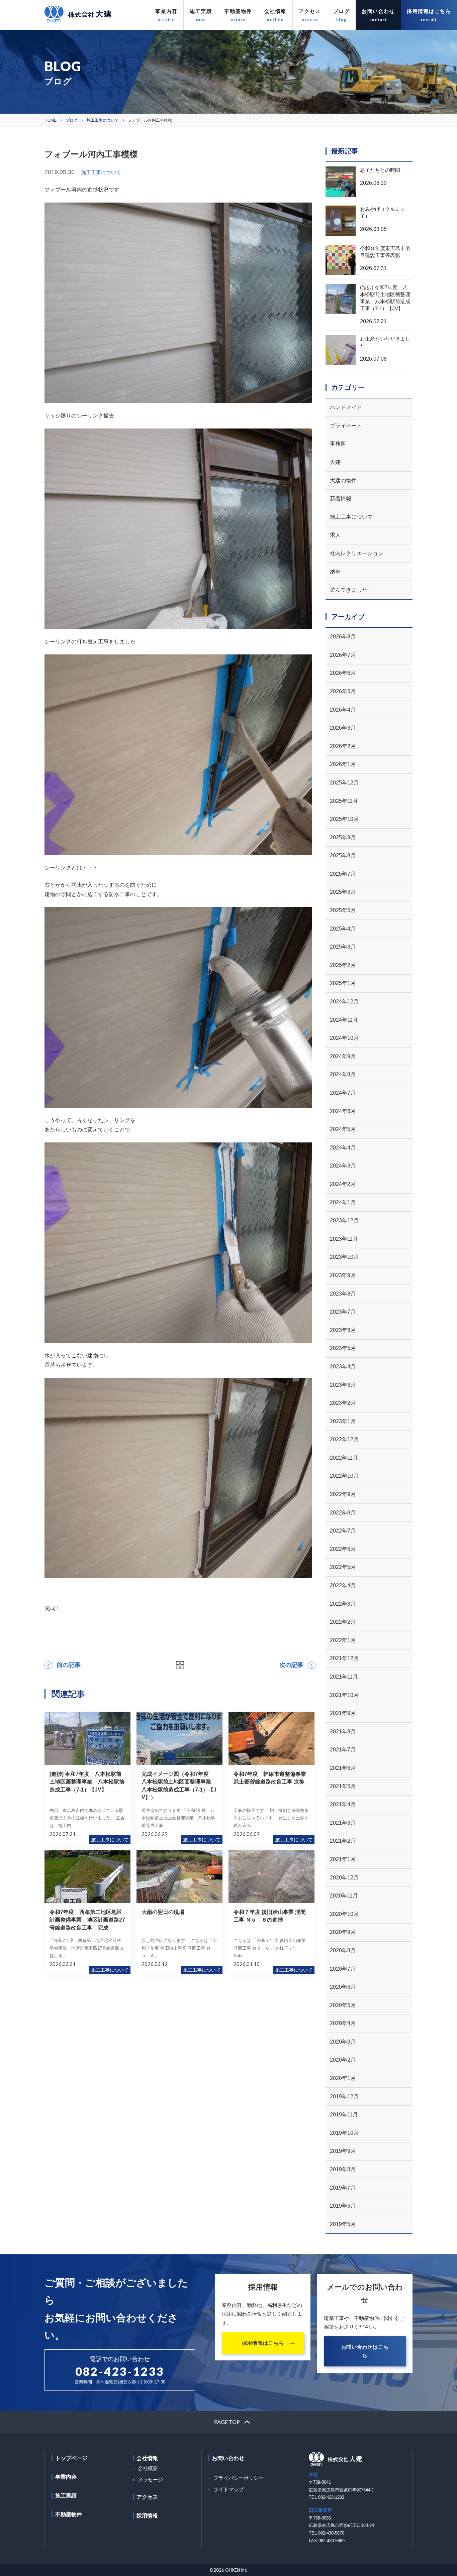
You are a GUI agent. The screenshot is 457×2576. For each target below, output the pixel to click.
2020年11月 (344, 1896)
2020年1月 (343, 2078)
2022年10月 (344, 1476)
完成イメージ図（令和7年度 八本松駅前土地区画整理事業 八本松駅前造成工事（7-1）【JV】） (179, 1786)
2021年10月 (344, 1695)
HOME (51, 120)
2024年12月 (344, 1002)
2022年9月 (343, 1494)
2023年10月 (344, 1257)
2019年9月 (343, 2151)
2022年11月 (344, 1458)
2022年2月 (343, 1622)
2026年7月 (343, 655)
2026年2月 (343, 746)
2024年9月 (343, 1056)
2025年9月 (343, 837)
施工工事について (103, 120)
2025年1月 (343, 983)
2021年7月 (343, 1750)
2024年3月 (343, 1166)
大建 (335, 462)
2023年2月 (343, 1403)
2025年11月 (344, 801)
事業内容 (166, 11)
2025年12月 (344, 783)
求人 (335, 535)
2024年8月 (343, 1074)
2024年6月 (343, 1111)
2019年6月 (343, 2206)
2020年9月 (343, 1932)
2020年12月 (344, 1878)
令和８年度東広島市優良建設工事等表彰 (385, 252)
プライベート (346, 426)
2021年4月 (343, 1804)
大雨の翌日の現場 (163, 1912)
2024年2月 (343, 1184)
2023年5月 (343, 1348)
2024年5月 (343, 1129)
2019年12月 (344, 2097)
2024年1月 (343, 1202)
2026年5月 (343, 691)
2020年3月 (343, 2042)
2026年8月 (343, 637)
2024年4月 (343, 1148)
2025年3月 (343, 947)
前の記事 (69, 1665)
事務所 (338, 444)
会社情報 (275, 11)
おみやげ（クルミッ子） (383, 213)
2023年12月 (344, 1220)
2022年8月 (343, 1513)
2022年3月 (343, 1604)
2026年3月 (343, 728)
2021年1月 (343, 1859)
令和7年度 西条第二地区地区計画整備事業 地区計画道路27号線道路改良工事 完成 (87, 1920)
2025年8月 (343, 855)
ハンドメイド (346, 407)
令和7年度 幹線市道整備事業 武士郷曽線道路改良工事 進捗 (272, 1778)
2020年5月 (343, 2005)
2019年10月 (344, 2133)
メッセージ (150, 2480)
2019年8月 (343, 2169)
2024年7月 (343, 1093)
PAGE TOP (227, 2422)
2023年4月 (343, 1367)
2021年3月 (343, 1823)
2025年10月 (344, 819)
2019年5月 (343, 2224)
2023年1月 (343, 1421)
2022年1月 (343, 1640)
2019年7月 (343, 2188)
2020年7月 (343, 1969)
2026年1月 (343, 764)
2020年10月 (344, 1914)
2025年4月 (343, 929)
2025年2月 (343, 965)
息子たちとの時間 (380, 170)
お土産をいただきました (385, 342)
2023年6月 (343, 1330)
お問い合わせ (378, 11)
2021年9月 (343, 1713)
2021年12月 (344, 1658)
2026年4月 (343, 710)
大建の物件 (343, 480)
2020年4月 (343, 2023)
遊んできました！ (351, 590)
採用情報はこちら (429, 11)
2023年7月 (343, 1312)
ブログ (342, 11)
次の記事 (291, 1665)
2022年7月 (343, 1531)
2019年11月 (344, 2115)
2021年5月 (343, 1786)
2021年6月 (343, 1768)
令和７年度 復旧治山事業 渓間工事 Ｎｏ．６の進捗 (270, 1916)
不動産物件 (238, 11)
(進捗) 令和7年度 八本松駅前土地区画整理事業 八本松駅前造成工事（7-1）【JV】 (87, 1782)
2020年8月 (343, 1950)
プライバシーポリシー (239, 2478)
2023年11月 (344, 1239)
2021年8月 (343, 1732)
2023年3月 (343, 1385)
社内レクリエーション (357, 553)
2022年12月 (344, 1439)
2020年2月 (343, 2060)
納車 (335, 572)
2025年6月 (343, 892)
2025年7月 (343, 874)
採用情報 (147, 2516)
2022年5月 (343, 1567)
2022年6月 (343, 1549)
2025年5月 (343, 910)
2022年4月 (343, 1585)
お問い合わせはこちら (365, 2351)
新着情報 (341, 499)
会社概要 (148, 2468)
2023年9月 (343, 1275)
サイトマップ (229, 2489)
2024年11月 (344, 1020)
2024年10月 (344, 1038)
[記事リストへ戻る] (180, 1665)
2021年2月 (343, 1841)
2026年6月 (343, 673)
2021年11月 (344, 1677)
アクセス (310, 11)
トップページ (71, 2458)
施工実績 (201, 11)
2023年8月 (343, 1294)
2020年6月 (343, 1987)
